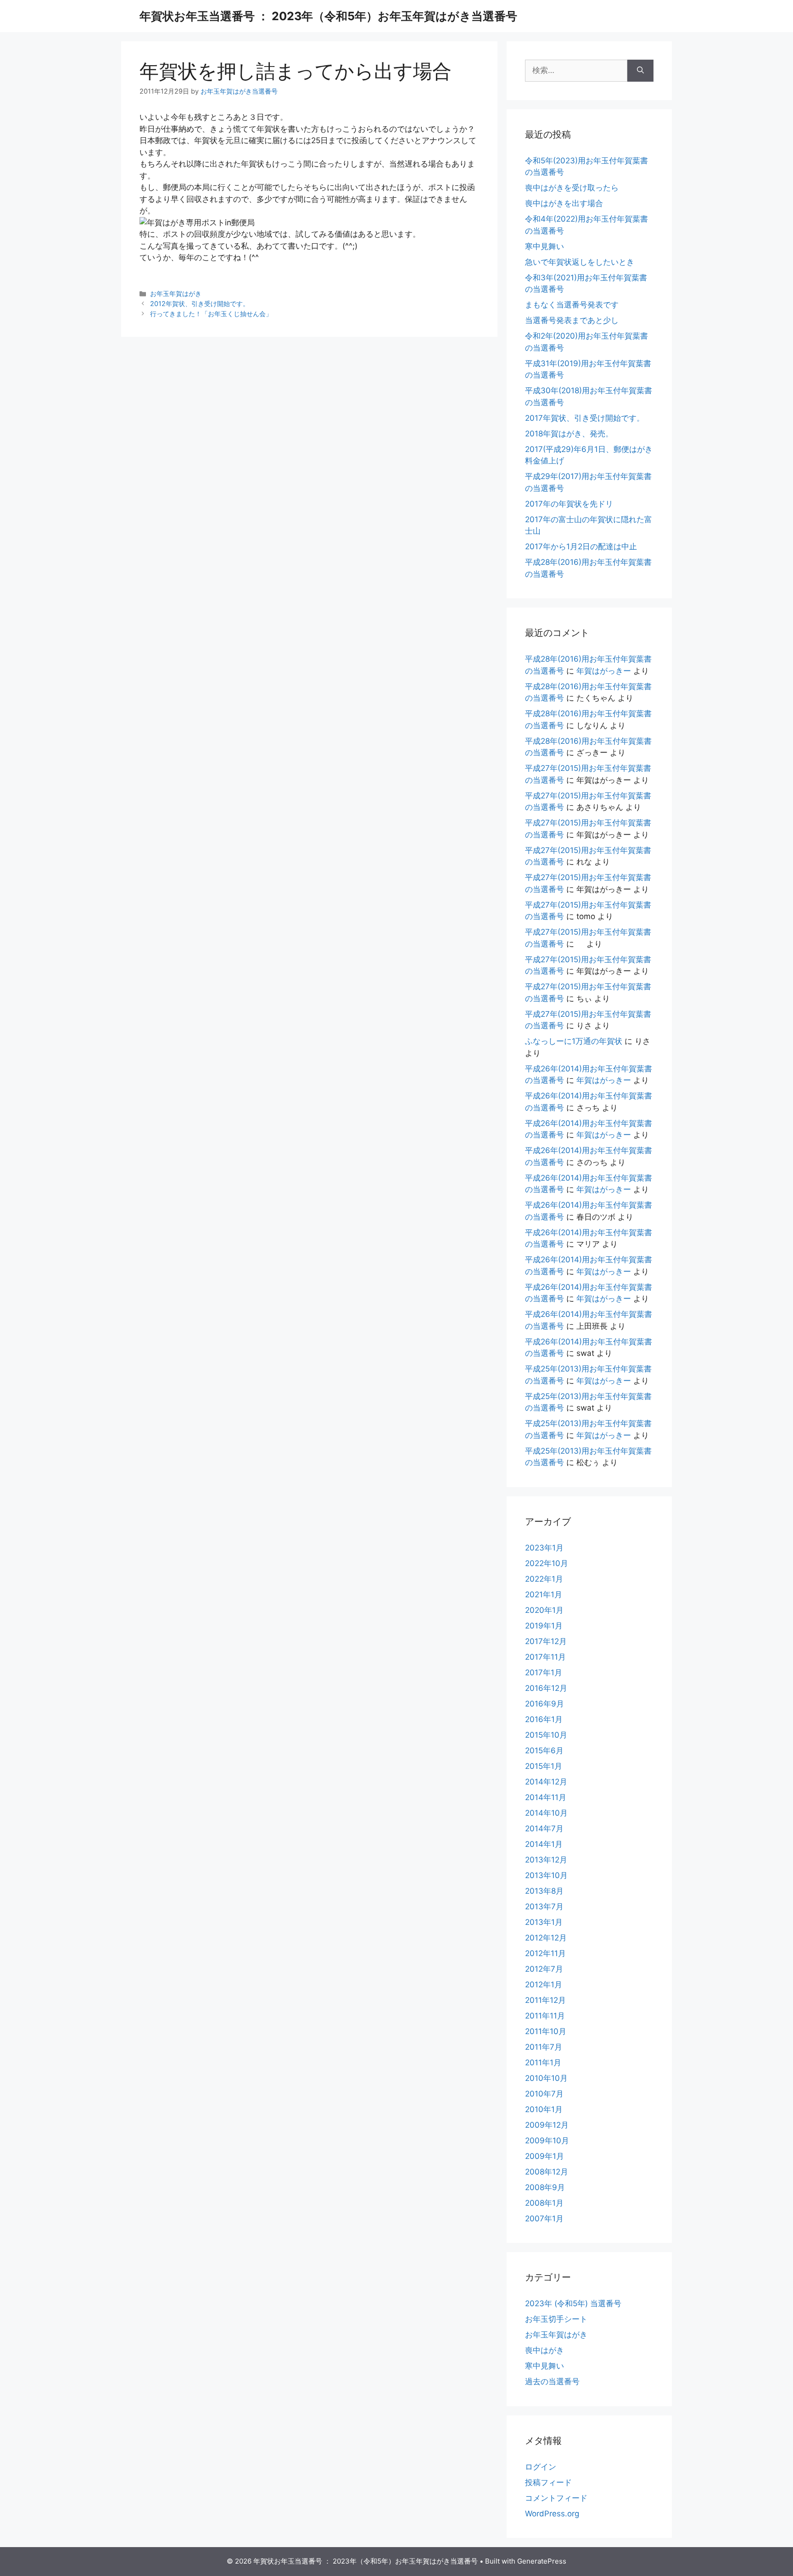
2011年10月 (546, 2031)
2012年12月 (546, 1938)
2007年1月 (544, 2219)
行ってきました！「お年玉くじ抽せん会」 (211, 314)
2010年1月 (544, 2109)
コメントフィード (556, 2498)
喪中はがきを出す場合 (564, 203)
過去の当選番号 (552, 2381)
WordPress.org (552, 2514)
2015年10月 (546, 1735)
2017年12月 (546, 1641)
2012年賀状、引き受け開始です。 (200, 304)
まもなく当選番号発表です (572, 305)
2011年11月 (545, 2016)
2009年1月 (544, 2156)
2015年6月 (544, 1751)
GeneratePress (542, 2561)
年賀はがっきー (604, 671)
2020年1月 (544, 1610)
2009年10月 (547, 2141)
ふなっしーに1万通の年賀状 (574, 1041)
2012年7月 (544, 1969)
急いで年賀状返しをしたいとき (580, 262)
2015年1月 (544, 1766)
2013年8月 (544, 1891)
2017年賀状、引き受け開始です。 (585, 418)
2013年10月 (546, 1875)
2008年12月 (547, 2172)
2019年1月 (544, 1626)
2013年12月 (546, 1860)
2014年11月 (546, 1797)
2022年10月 (547, 1563)
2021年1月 (544, 1595)
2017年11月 (545, 1657)
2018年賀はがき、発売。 (569, 434)
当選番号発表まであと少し (572, 320)
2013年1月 (544, 1922)
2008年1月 (544, 2203)
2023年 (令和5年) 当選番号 (573, 2303)
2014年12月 (546, 1782)
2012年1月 (544, 1985)
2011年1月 (543, 2063)
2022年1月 (544, 1579)
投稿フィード (548, 2482)
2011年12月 (545, 2000)
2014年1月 (544, 1844)
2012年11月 (545, 1953)
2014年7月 (544, 1829)
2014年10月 (546, 1813)
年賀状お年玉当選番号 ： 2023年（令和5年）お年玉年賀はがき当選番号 (328, 16)
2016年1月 (544, 1719)
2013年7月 (544, 1907)
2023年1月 (544, 1548)
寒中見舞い (544, 246)
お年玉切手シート (556, 2319)
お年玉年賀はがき (176, 293)
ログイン (541, 2467)
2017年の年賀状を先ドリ (569, 504)
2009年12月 (547, 2125)
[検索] (640, 71)
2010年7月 (544, 2094)
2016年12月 (546, 1688)
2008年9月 (545, 2187)
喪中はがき (544, 2350)
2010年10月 (546, 2078)
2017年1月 (544, 1673)
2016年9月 (544, 1704)
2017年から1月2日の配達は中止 (581, 546)
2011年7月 (544, 2047)
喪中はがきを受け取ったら (572, 188)
